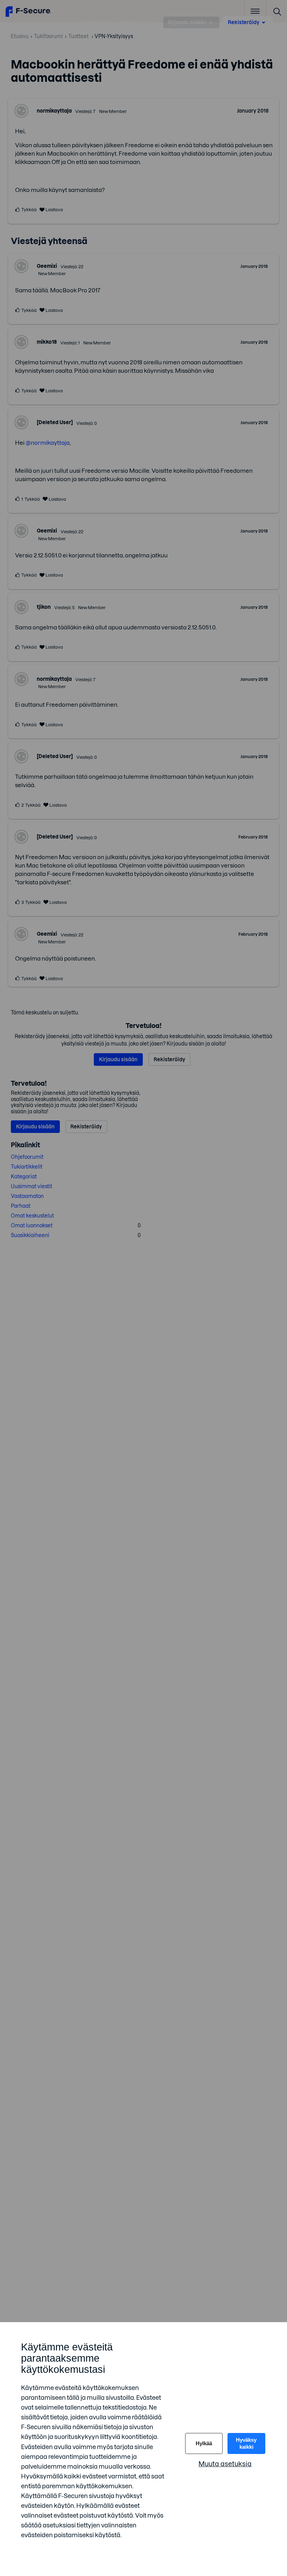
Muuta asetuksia (225, 2464)
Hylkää (204, 2443)
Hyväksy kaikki (246, 2443)
